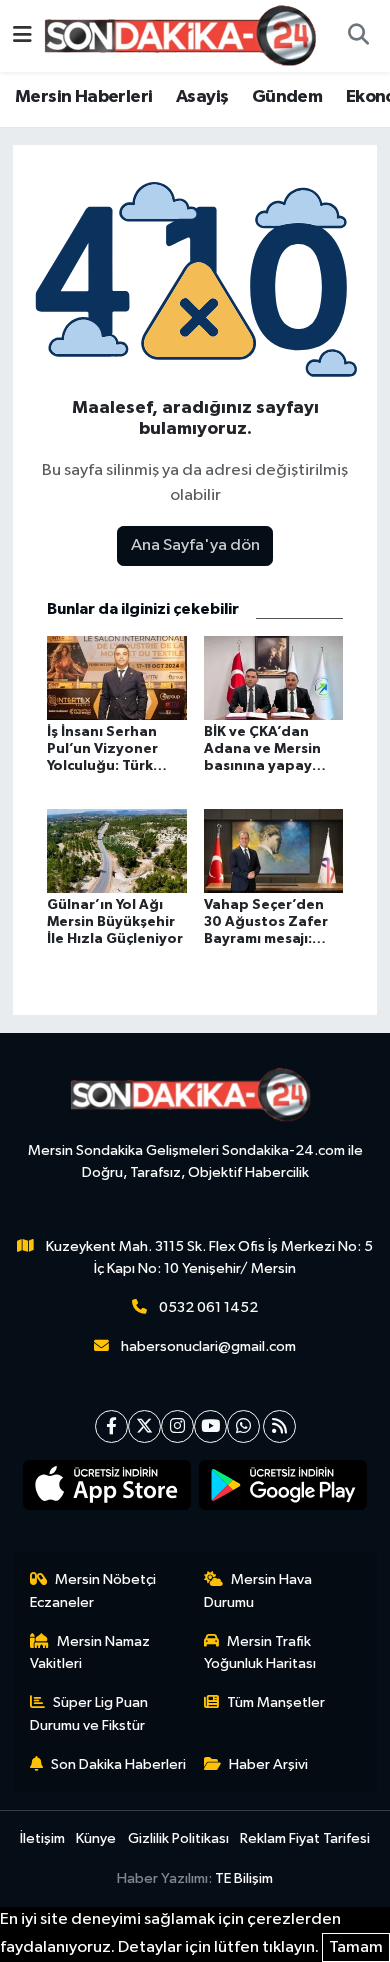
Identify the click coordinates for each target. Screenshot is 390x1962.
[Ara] (358, 36)
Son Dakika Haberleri (118, 1764)
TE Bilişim (244, 1878)
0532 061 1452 (208, 1307)
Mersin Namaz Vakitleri (90, 1652)
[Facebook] (111, 1426)
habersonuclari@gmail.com (208, 1346)
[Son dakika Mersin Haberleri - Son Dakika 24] (186, 35)
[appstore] (107, 1489)
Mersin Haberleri (83, 97)
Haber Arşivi (268, 1764)
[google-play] (283, 1489)
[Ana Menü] (22, 35)
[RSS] (279, 1426)
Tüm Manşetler (276, 1702)
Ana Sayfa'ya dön (195, 545)
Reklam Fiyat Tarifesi (305, 1838)
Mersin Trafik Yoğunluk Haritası (260, 1652)
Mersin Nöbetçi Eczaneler (93, 1590)
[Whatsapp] (243, 1426)
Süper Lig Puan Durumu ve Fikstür (89, 1713)
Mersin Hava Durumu (258, 1590)
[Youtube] (210, 1426)
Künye (96, 1838)
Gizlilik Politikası (178, 1838)
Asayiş (202, 97)
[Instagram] (177, 1426)
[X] (144, 1426)
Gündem (287, 97)
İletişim (42, 1838)
